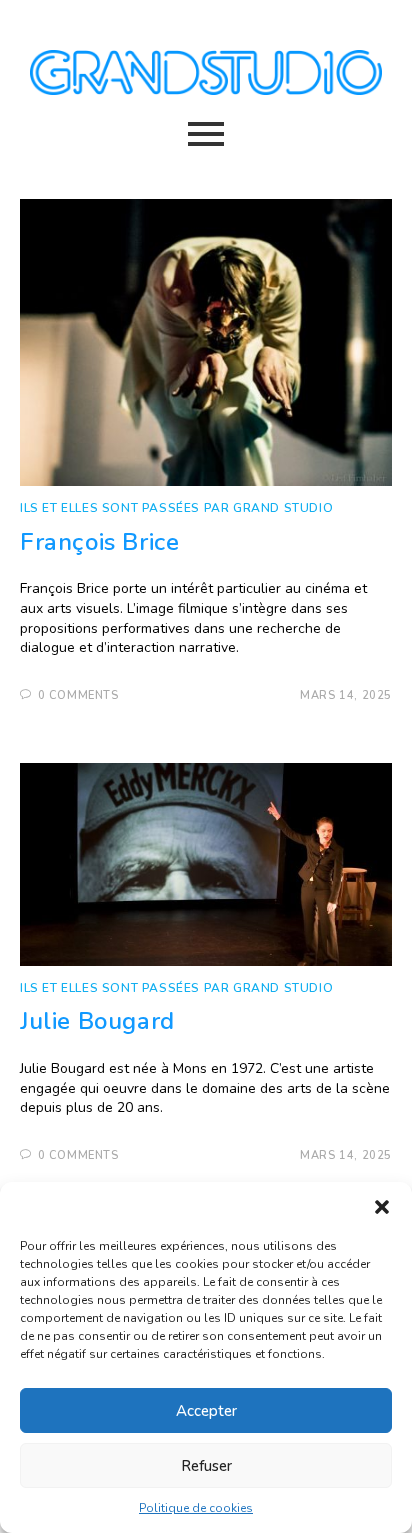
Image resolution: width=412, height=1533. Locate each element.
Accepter (206, 1411)
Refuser (206, 1466)
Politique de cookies (196, 1508)
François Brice (99, 542)
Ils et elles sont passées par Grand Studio (176, 508)
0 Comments (78, 695)
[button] (382, 1207)
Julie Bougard (97, 1021)
